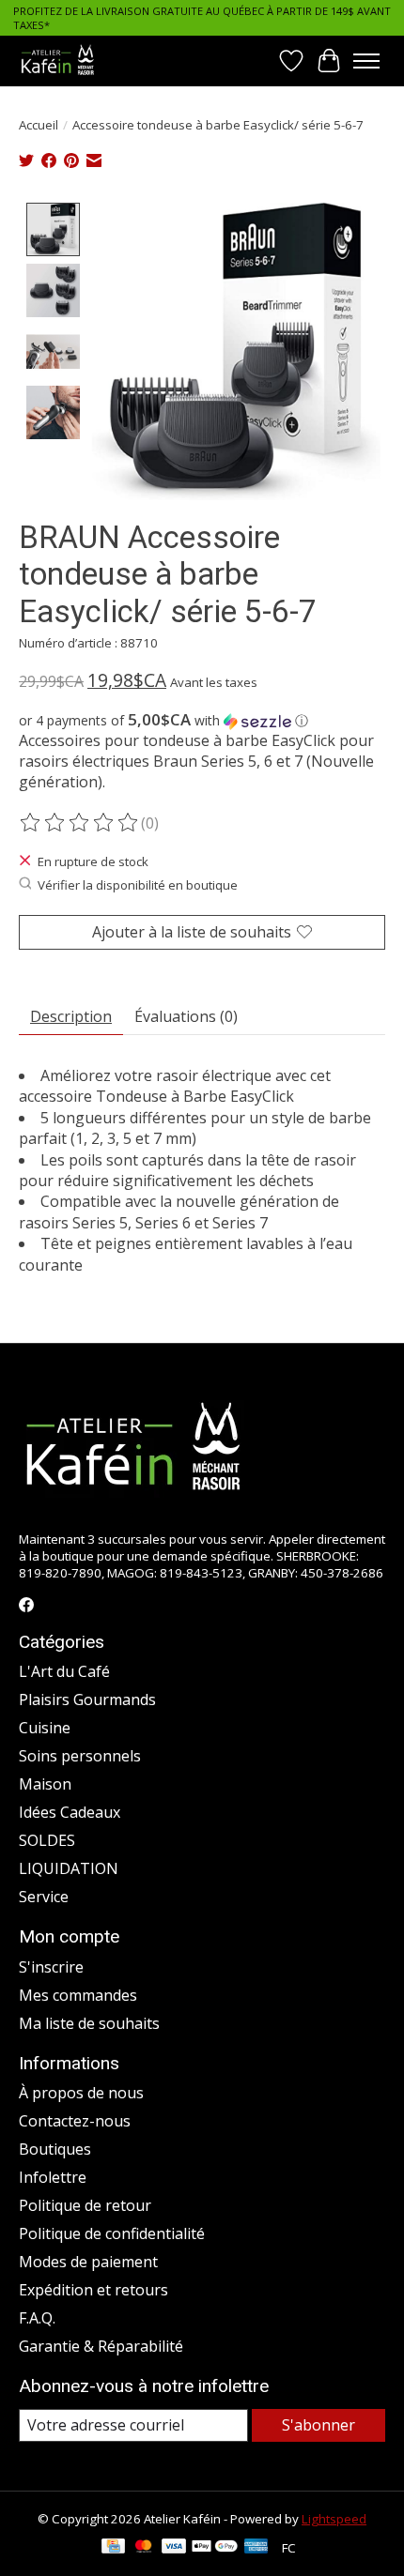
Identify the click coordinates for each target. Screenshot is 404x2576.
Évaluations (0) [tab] (186, 1016)
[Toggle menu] (366, 61)
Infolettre (53, 2177)
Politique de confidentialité (112, 2233)
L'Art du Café (64, 1671)
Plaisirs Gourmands (87, 1700)
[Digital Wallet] (215, 2548)
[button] (202, 721)
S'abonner (319, 2425)
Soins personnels (80, 1756)
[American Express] (256, 2548)
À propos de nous (81, 2093)
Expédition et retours (93, 2290)
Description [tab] (71, 1016)
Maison (45, 1784)
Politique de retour (85, 2205)
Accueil (39, 125)
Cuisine (45, 1728)
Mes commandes (78, 1995)
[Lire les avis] (80, 823)
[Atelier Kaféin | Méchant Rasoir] (58, 61)
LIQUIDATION (69, 1868)
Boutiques (55, 2149)
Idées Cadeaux (70, 1812)
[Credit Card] (113, 2548)
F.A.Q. (37, 2318)
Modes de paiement (88, 2262)
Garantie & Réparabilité (101, 2346)
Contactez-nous (75, 2121)
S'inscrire (51, 1967)
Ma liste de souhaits (89, 2023)
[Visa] (174, 2548)
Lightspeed (334, 2519)
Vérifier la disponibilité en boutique (138, 885)
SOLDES (47, 1840)
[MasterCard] (144, 2548)
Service (44, 1897)
